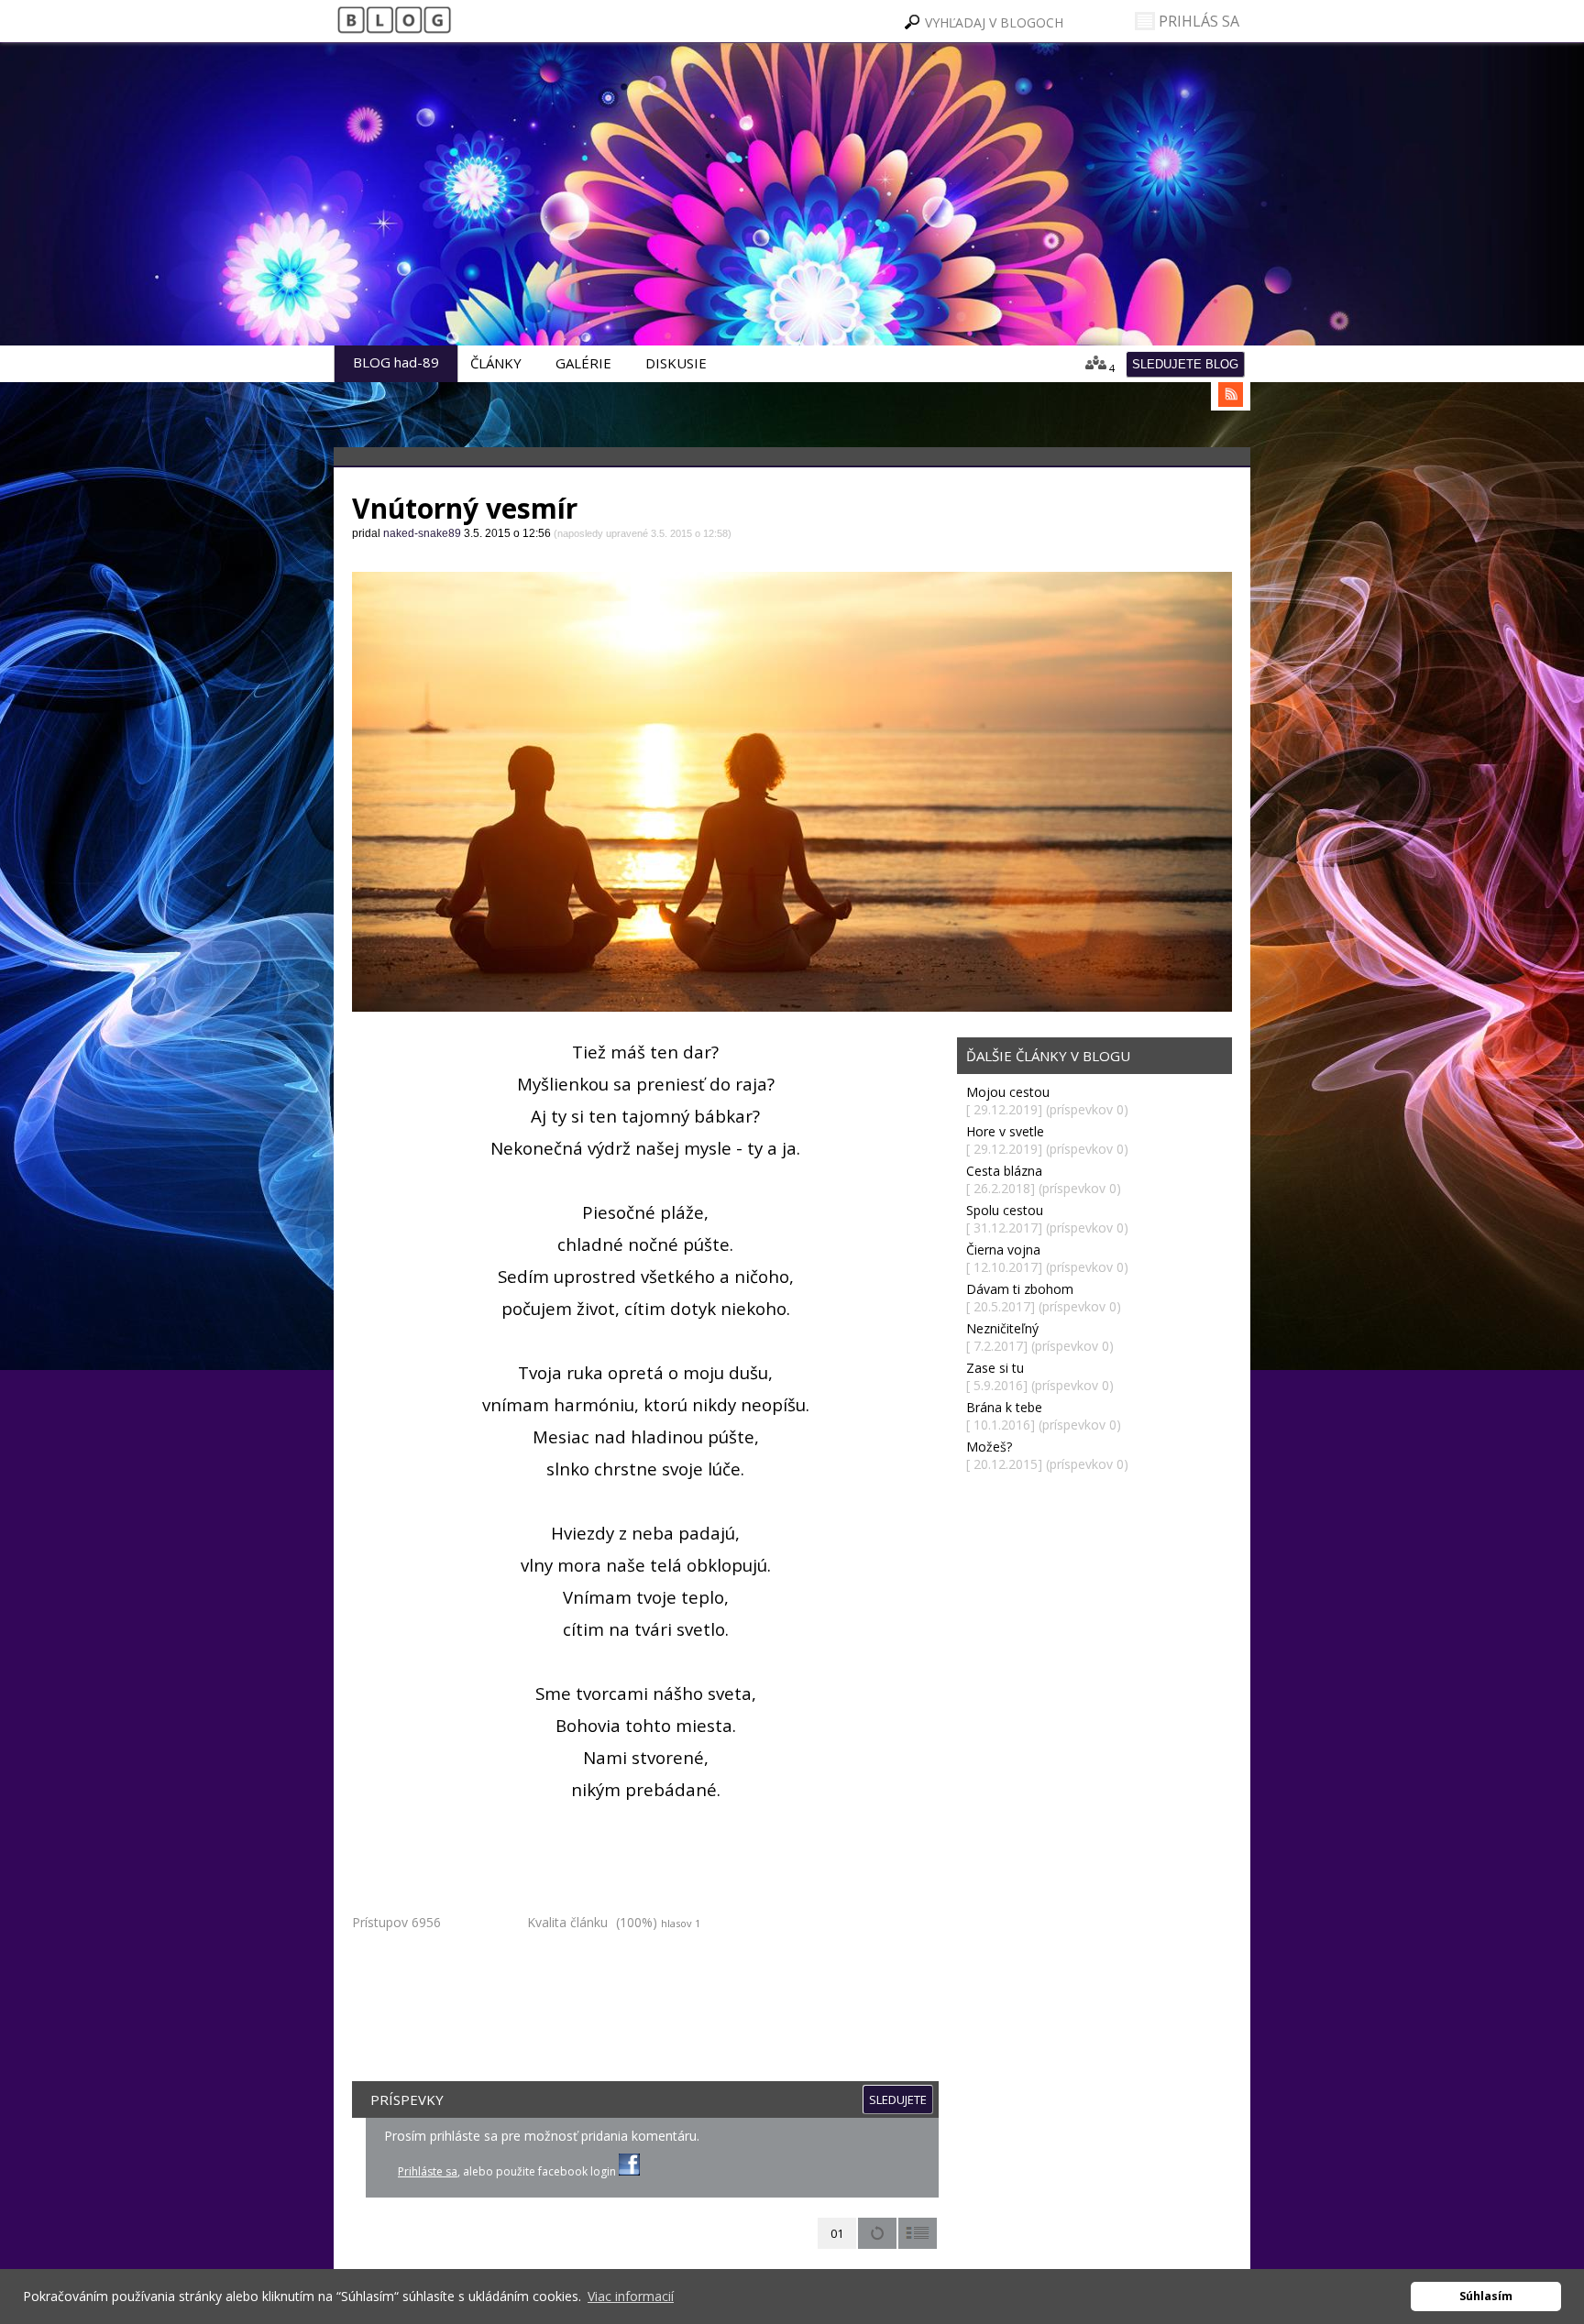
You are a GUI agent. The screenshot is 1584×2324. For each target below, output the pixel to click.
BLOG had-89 (396, 362)
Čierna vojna (1003, 1250)
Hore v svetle (1005, 1131)
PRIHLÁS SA (1197, 21)
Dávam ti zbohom (1020, 1289)
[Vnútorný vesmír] (792, 792)
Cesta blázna (1004, 1171)
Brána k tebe (1004, 1407)
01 (837, 2233)
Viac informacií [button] (631, 2296)
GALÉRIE (583, 363)
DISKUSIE (676, 363)
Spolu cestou (1005, 1210)
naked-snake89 (473, 239)
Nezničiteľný (1002, 1328)
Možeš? (989, 1447)
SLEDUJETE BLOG (1185, 364)
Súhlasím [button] (1486, 2296)
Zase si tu (995, 1368)
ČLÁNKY (496, 363)
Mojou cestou (1008, 1092)
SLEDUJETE (898, 2099)
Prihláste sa (428, 2171)
